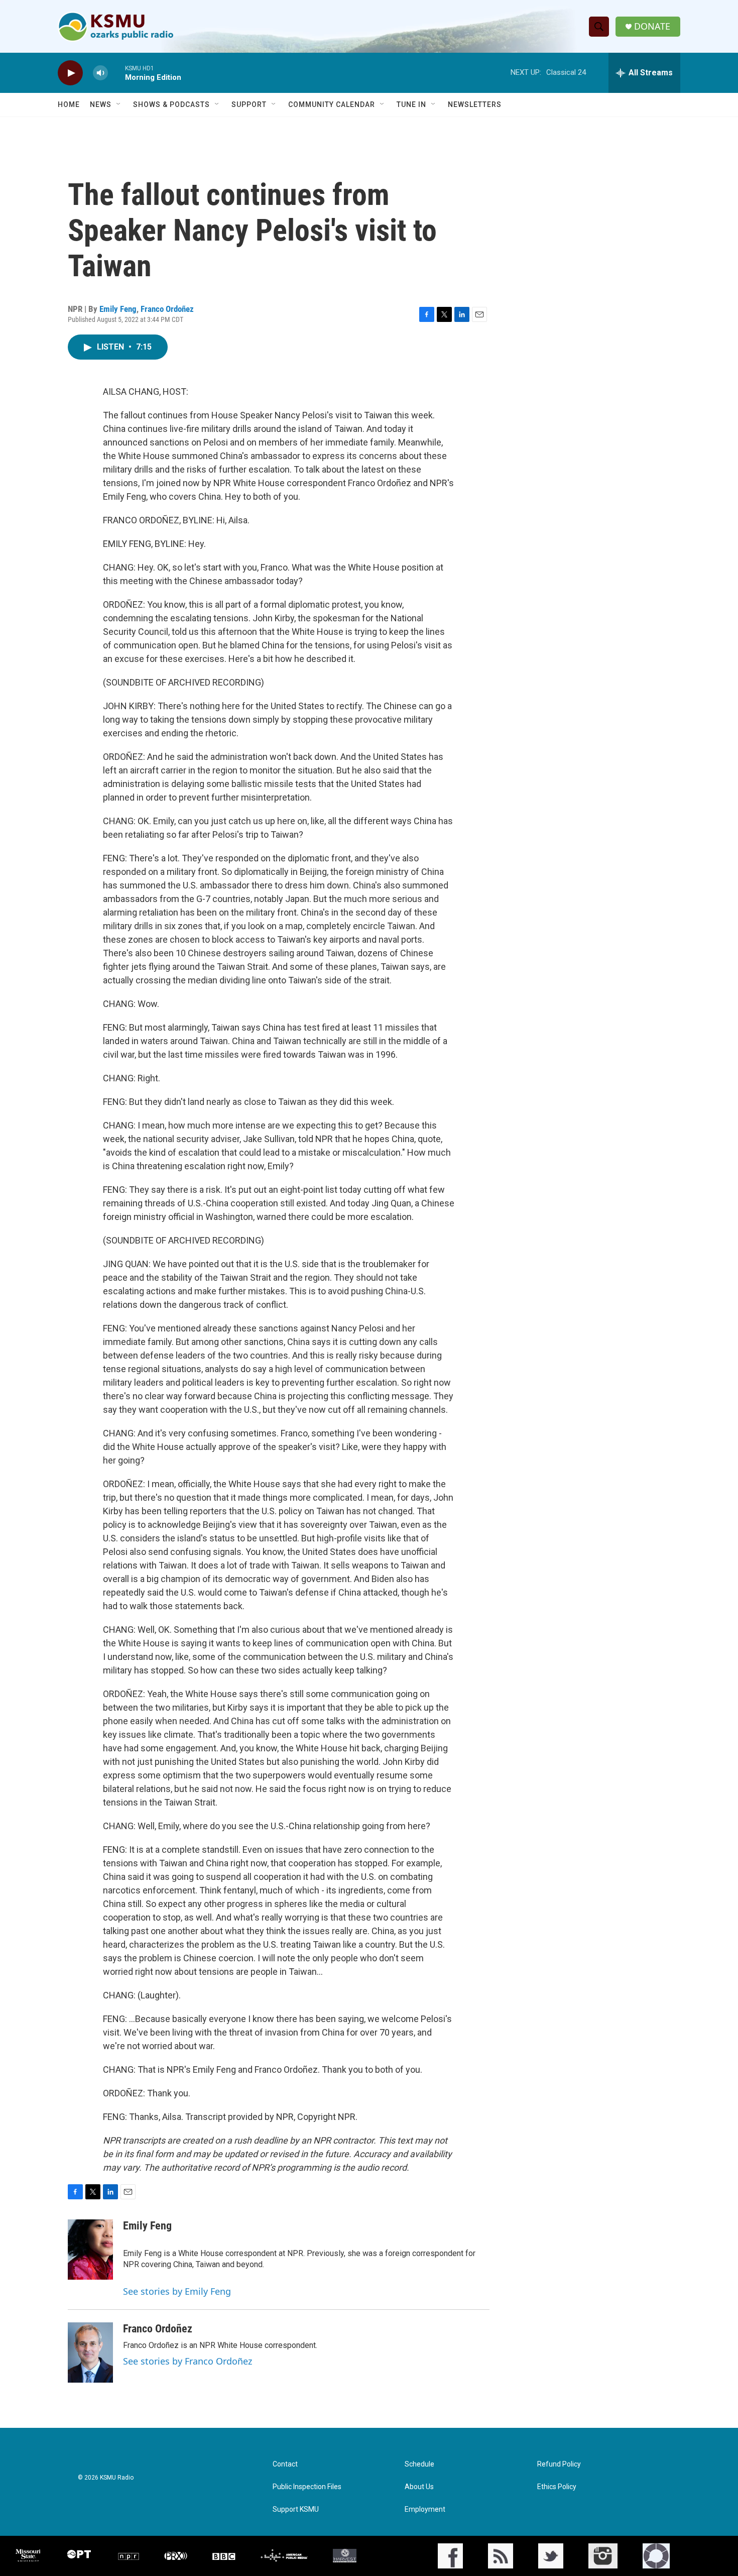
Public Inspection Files (307, 2487)
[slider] (116, 73)
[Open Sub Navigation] (119, 104)
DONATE (652, 26)
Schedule (419, 2464)
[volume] (100, 73)
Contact (285, 2464)
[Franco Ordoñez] (90, 2353)
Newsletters (475, 104)
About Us (419, 2487)
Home (69, 104)
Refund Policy (559, 2464)
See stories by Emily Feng (177, 2291)
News (101, 104)
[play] (70, 73)
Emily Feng (118, 309)
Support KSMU (296, 2509)
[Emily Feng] (90, 2250)
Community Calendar (332, 104)
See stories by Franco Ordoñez (188, 2361)
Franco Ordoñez (167, 309)
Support (249, 104)
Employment (425, 2509)
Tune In (411, 104)
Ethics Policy (557, 2487)
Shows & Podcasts (171, 104)
